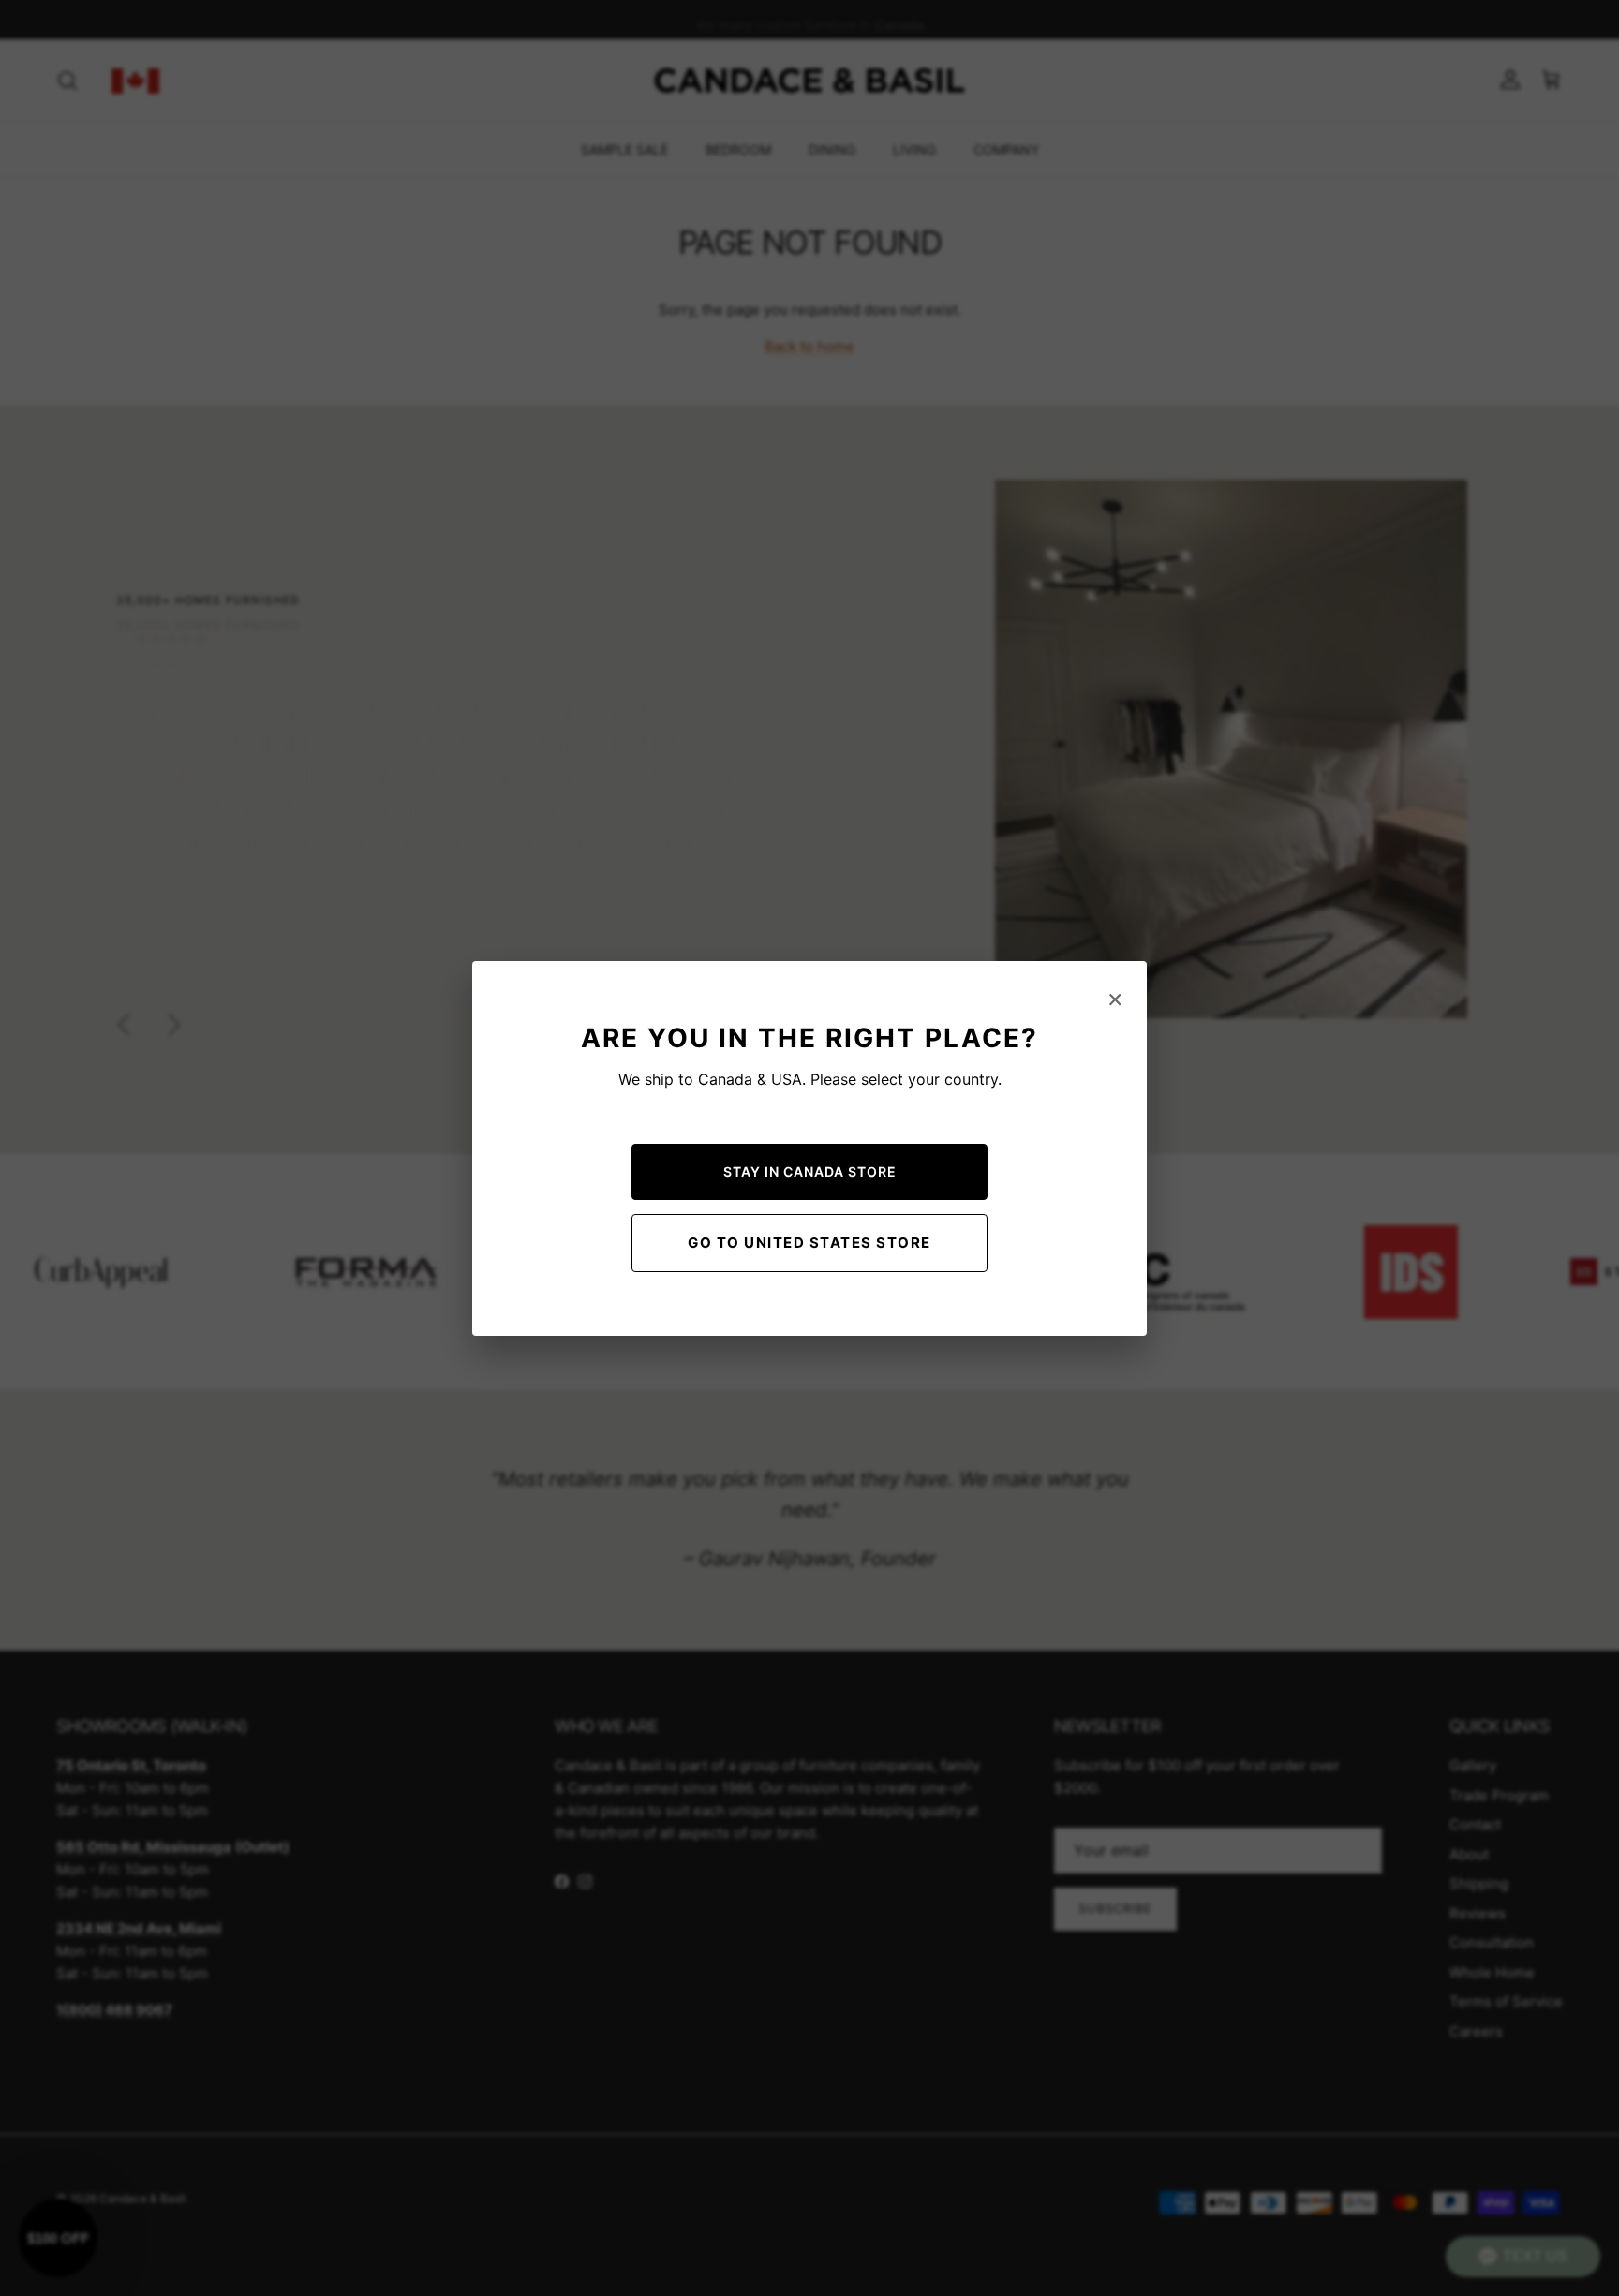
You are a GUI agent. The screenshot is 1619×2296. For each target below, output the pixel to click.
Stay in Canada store (810, 1171)
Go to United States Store (809, 1243)
